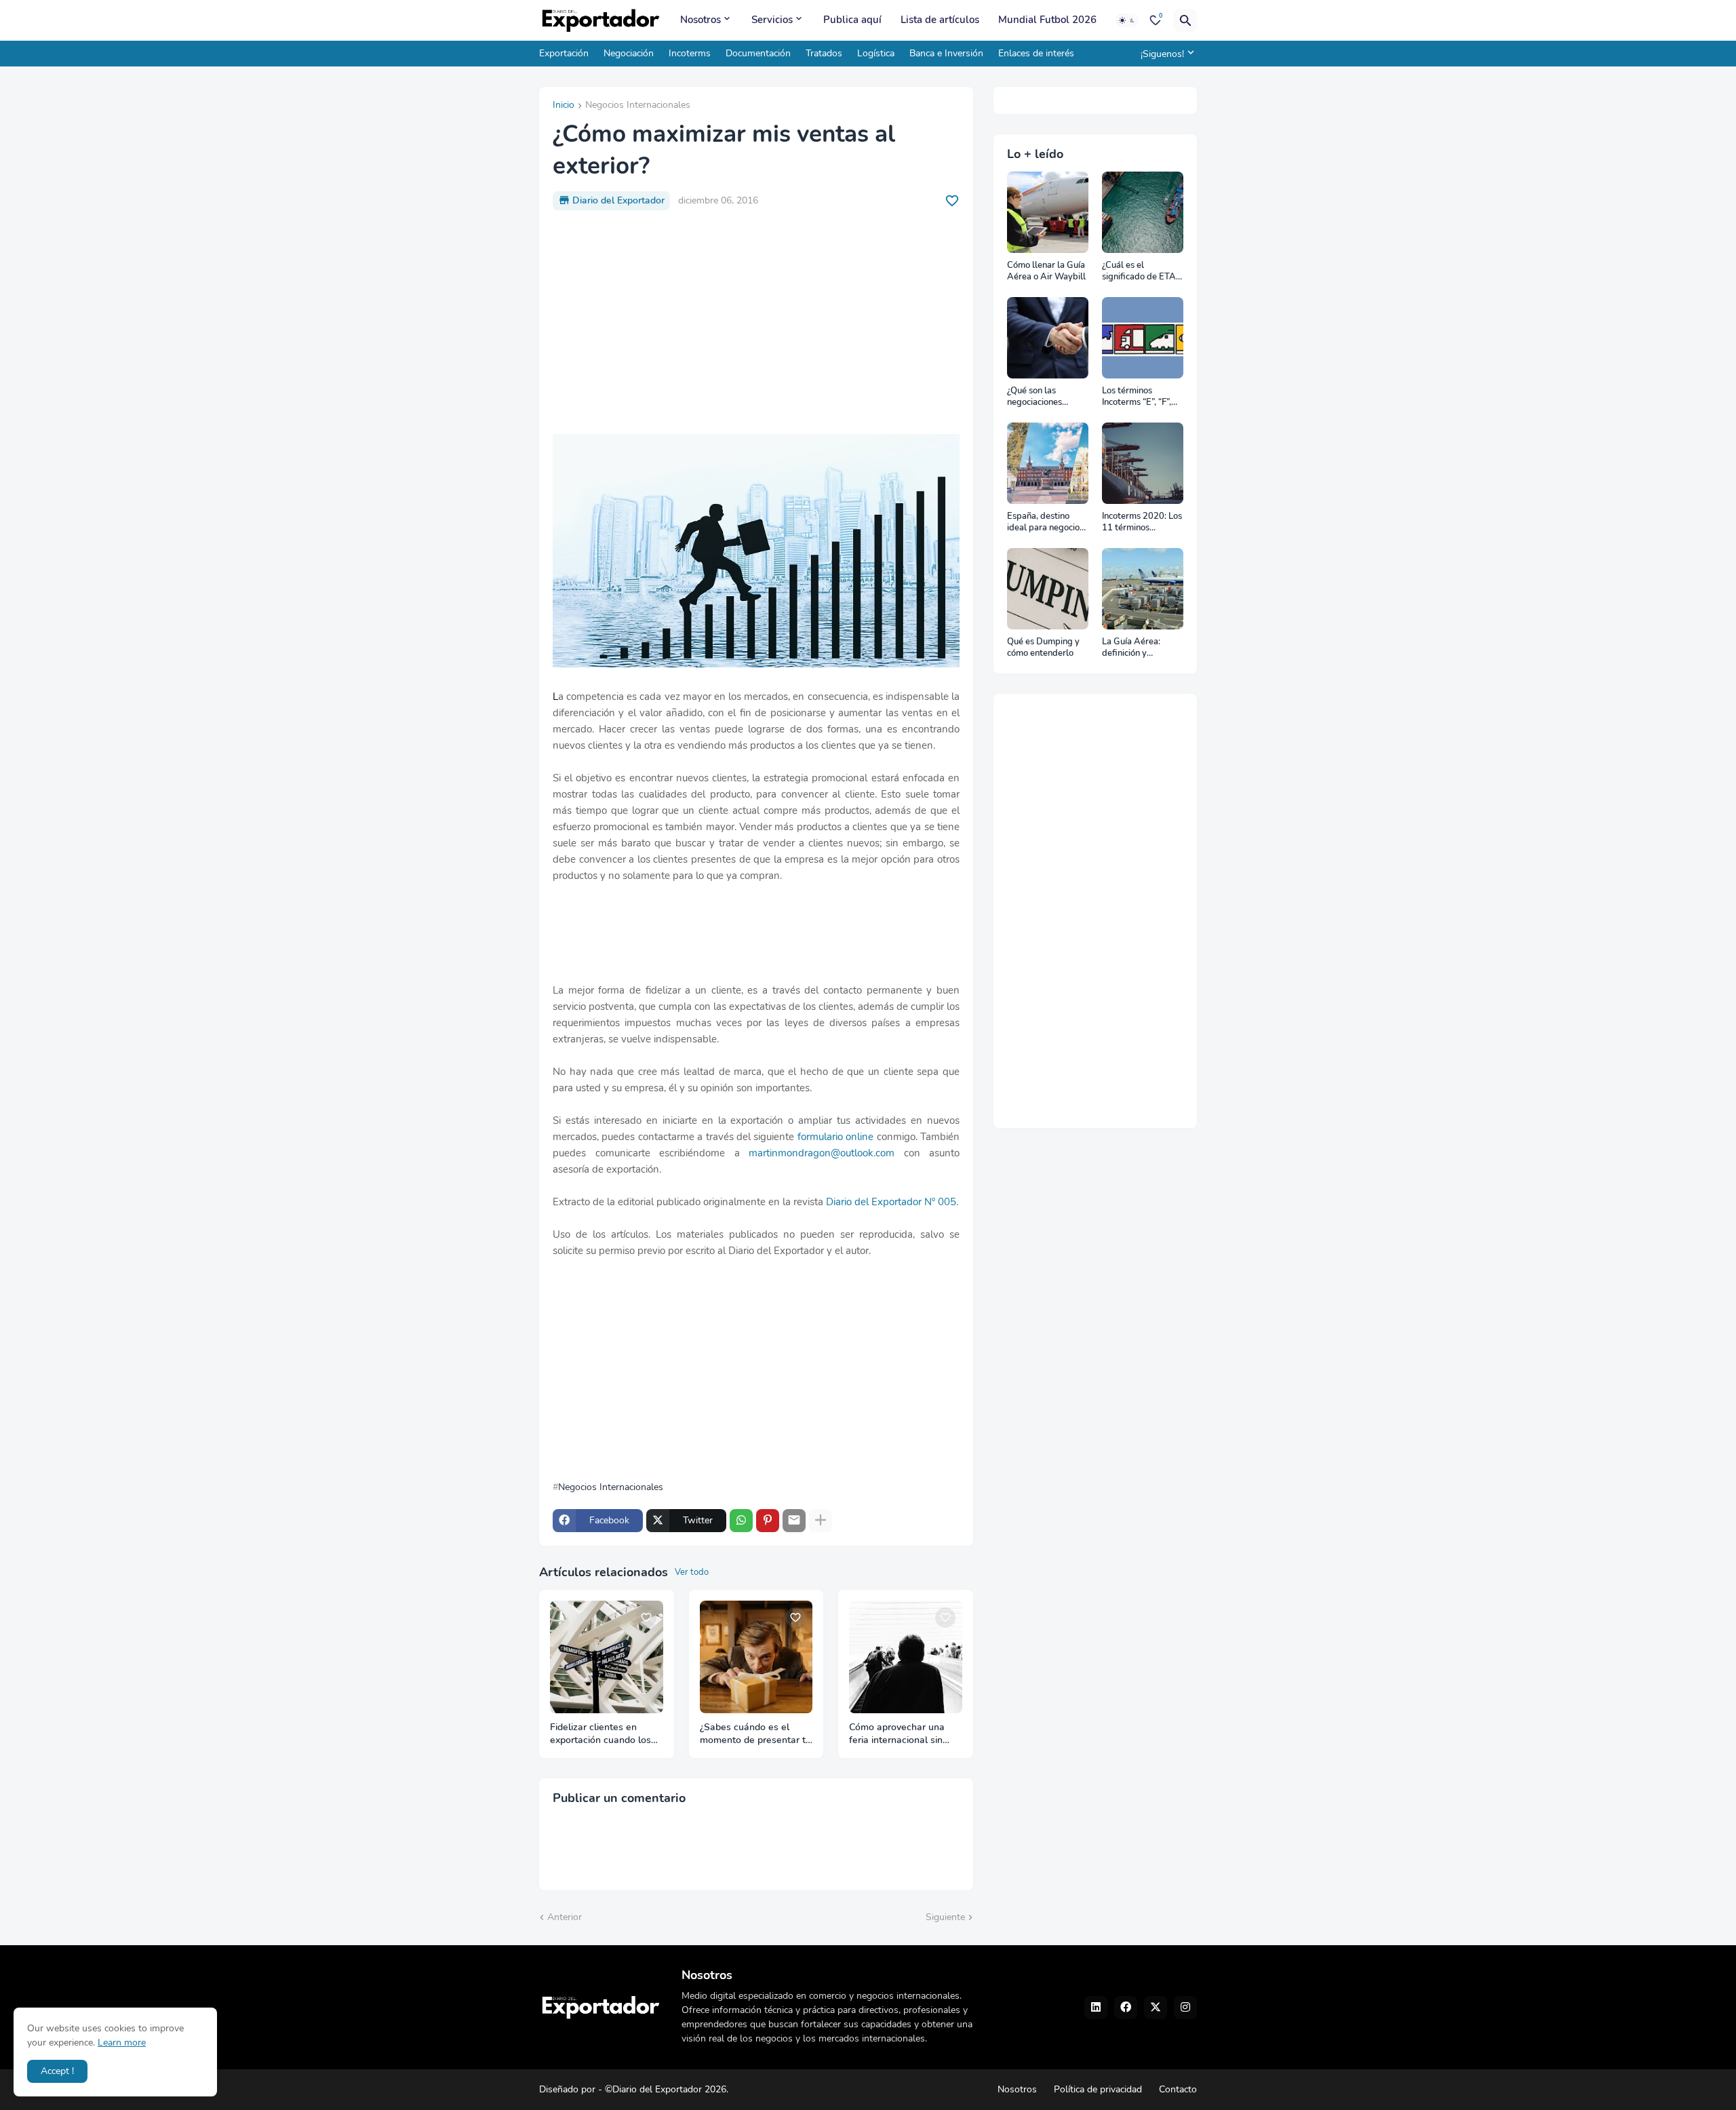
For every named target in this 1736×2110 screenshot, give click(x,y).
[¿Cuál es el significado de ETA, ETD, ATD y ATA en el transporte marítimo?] (1143, 212)
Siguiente (945, 1917)
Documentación (758, 53)
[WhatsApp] (741, 1521)
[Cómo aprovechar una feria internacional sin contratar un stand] (906, 1657)
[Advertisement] (756, 322)
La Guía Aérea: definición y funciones (1131, 648)
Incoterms (690, 53)
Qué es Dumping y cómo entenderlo (1043, 648)
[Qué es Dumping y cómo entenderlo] (1048, 589)
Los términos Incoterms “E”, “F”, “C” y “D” (1137, 397)
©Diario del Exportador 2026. (667, 2089)
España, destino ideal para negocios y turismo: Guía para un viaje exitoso (1047, 523)
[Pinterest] (768, 1521)
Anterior (565, 1917)
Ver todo (692, 1572)
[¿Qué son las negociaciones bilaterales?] (1048, 338)
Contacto (1178, 2089)
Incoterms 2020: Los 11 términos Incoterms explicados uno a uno (1142, 523)
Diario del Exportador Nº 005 (891, 1202)
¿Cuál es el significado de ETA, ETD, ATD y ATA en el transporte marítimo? (1141, 272)
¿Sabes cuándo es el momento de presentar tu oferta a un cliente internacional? (755, 1734)
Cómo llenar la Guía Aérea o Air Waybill (1046, 272)
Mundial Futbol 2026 (1047, 20)
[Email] (794, 1521)
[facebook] (1126, 2008)
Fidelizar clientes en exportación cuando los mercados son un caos (600, 1734)
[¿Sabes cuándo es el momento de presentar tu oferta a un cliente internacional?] (756, 1657)
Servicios (772, 20)
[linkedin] (1096, 2008)
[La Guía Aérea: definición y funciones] (1143, 589)
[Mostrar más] (821, 1521)
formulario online (835, 1137)
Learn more (122, 2043)
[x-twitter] (1156, 2008)
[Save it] (952, 201)
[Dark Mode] (1127, 20)
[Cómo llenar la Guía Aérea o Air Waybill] (1048, 212)
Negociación (629, 53)
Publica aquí (852, 20)
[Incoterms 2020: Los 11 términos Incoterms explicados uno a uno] (1143, 463)
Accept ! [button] (57, 2071)
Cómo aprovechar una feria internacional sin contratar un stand (897, 1734)
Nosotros (701, 20)
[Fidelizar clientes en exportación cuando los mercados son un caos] (607, 1657)
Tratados (824, 53)
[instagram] (1185, 2008)
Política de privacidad (1098, 2089)
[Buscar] (1185, 20)
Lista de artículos (940, 20)
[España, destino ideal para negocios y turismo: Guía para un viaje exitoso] (1048, 463)
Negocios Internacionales (638, 106)
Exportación (564, 53)
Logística (876, 53)
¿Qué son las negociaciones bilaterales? (1034, 397)
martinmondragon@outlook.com (822, 1153)
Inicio (564, 106)
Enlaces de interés (1036, 53)
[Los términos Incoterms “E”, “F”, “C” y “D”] (1143, 338)
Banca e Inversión (946, 53)
